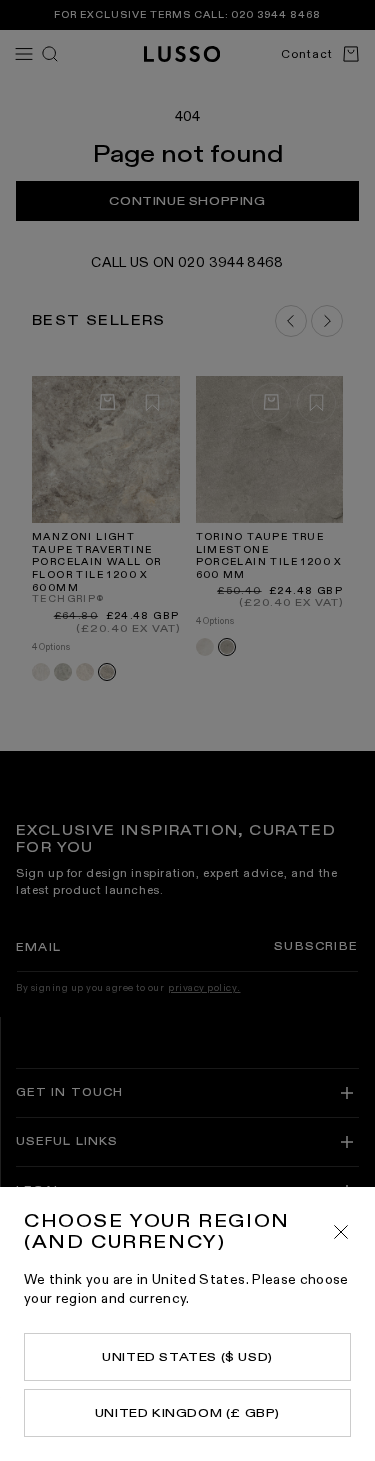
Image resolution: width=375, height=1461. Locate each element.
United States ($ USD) (187, 1357)
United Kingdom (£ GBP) (187, 1413)
